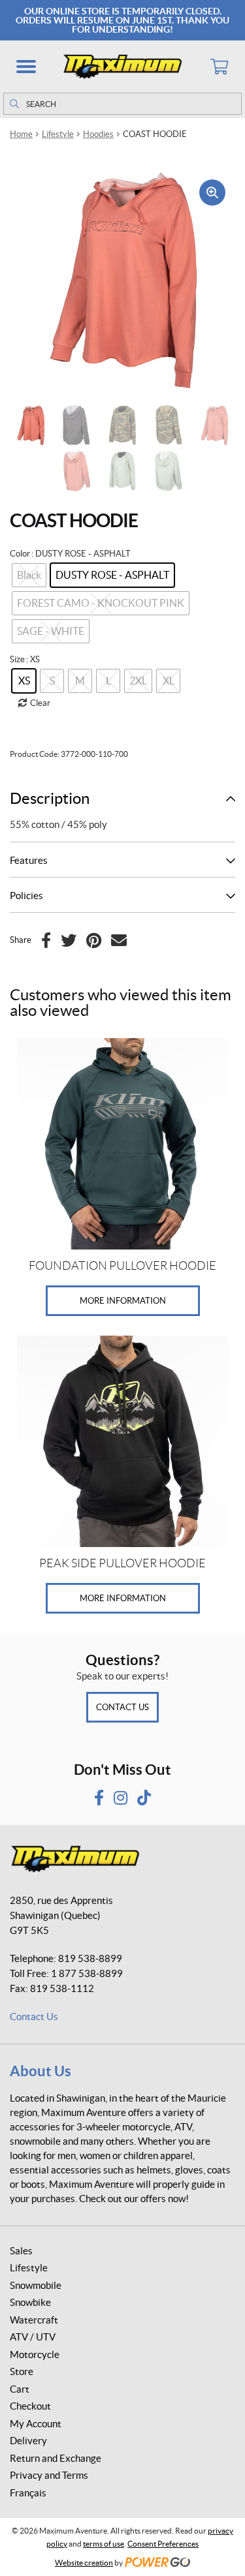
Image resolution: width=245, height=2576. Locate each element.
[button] (26, 67)
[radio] (112, 575)
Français (28, 2493)
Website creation (84, 2563)
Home (21, 134)
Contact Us (122, 1707)
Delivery (28, 2441)
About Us (41, 2071)
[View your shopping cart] (219, 67)
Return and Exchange (56, 2458)
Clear (40, 703)
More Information (123, 1301)
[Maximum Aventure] (122, 67)
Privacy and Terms (49, 2475)
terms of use (104, 2544)
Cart (20, 2389)
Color (20, 554)
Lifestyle (58, 134)
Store (22, 2371)
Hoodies (98, 134)
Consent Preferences (163, 2544)
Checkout (30, 2406)
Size (17, 659)
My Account (36, 2424)
